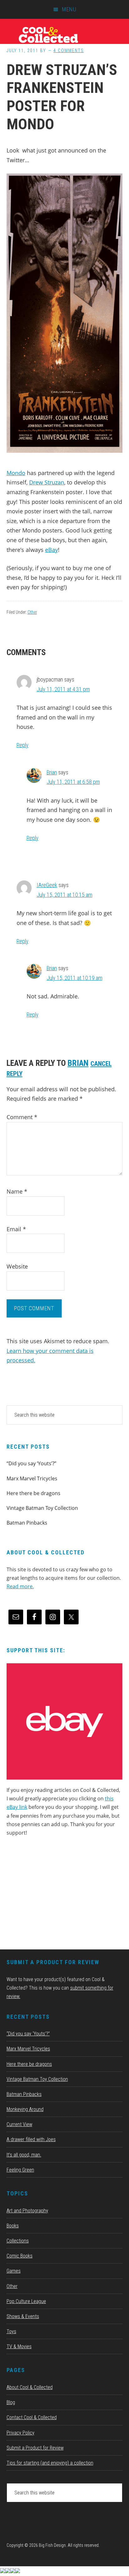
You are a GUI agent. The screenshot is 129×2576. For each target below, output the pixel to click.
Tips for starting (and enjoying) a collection (50, 2463)
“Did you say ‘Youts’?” (31, 1463)
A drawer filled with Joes (31, 2139)
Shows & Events (23, 2316)
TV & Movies (19, 2346)
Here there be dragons (34, 1493)
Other (32, 612)
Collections (18, 2241)
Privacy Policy (21, 2433)
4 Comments (69, 51)
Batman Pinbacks (27, 1523)
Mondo (16, 473)
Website (17, 1266)
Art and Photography (27, 2211)
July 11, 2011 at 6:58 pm (73, 782)
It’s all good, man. (24, 2155)
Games (14, 2271)
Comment (22, 1117)
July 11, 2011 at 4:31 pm (63, 689)
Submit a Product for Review (35, 2448)
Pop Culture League (26, 2301)
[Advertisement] (54, 1895)
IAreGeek (47, 885)
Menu (69, 9)
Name (17, 1191)
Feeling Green (20, 2170)
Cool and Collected (64, 35)
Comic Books (20, 2256)
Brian (52, 772)
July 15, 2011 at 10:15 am (64, 895)
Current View (19, 2124)
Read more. (20, 1586)
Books (13, 2226)
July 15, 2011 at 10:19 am (75, 978)
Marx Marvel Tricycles (32, 1478)
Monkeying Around (25, 2109)
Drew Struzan (47, 482)
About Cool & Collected (30, 2387)
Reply (23, 745)
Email (16, 1229)
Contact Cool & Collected (32, 2417)
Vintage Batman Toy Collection (42, 1508)
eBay (52, 550)
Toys (11, 2331)
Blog (11, 2402)
